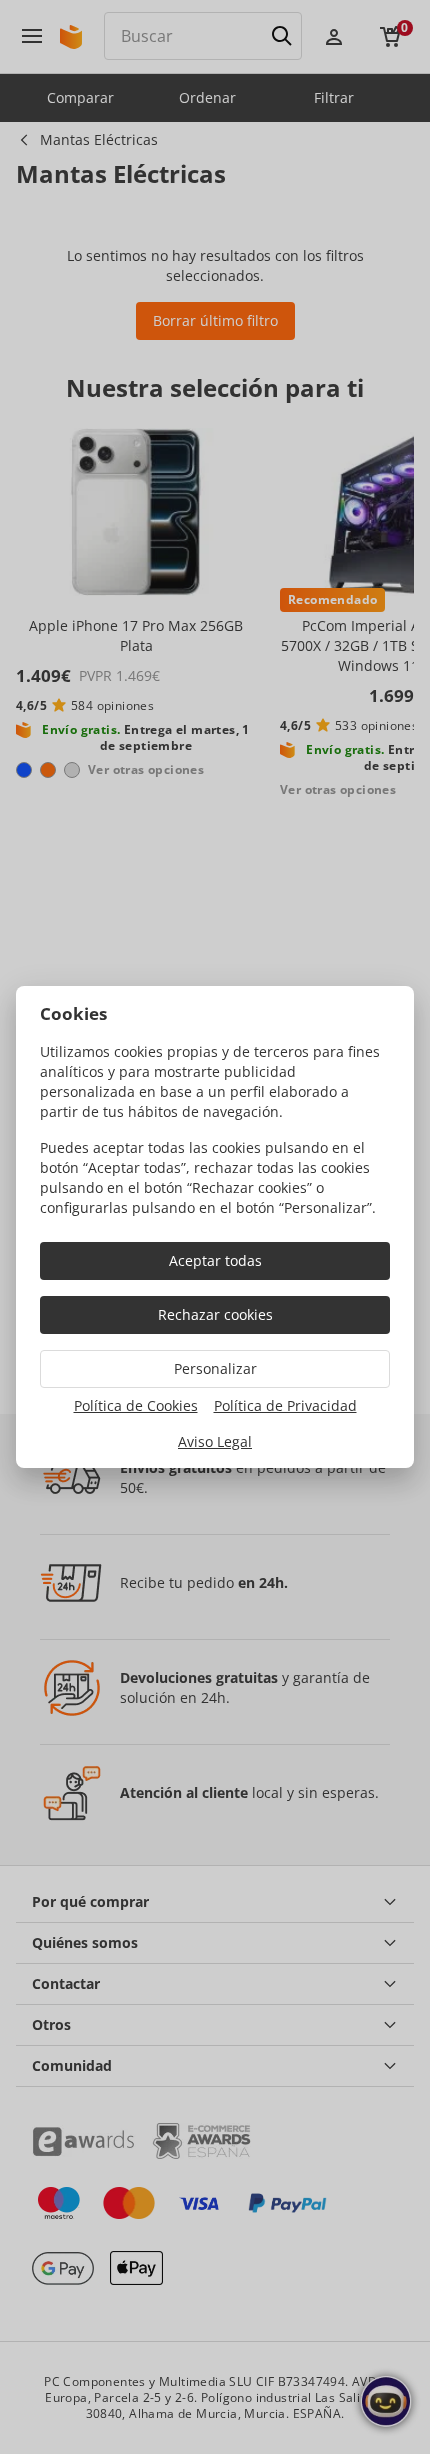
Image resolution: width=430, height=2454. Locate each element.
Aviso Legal (215, 1441)
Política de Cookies (136, 1405)
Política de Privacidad (285, 1405)
